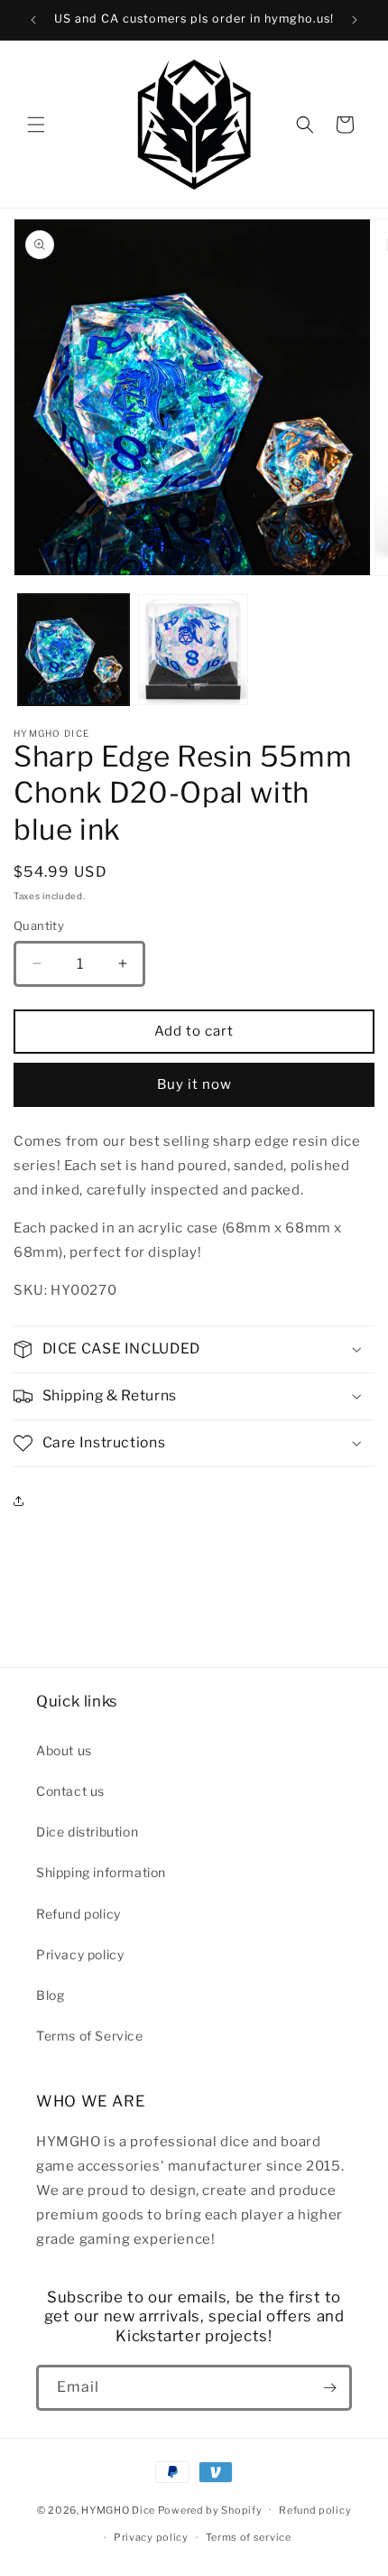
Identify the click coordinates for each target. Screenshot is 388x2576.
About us (64, 1750)
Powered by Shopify (210, 2509)
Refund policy (79, 1914)
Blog (50, 1995)
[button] (36, 125)
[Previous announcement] (33, 20)
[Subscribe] (329, 2388)
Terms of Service (90, 2036)
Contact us (70, 1791)
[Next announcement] (355, 20)
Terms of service (249, 2537)
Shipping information (101, 1872)
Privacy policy (80, 1954)
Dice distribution (87, 1832)
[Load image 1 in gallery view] (74, 650)
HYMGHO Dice (119, 2509)
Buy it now (194, 1084)
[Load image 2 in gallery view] (194, 650)
